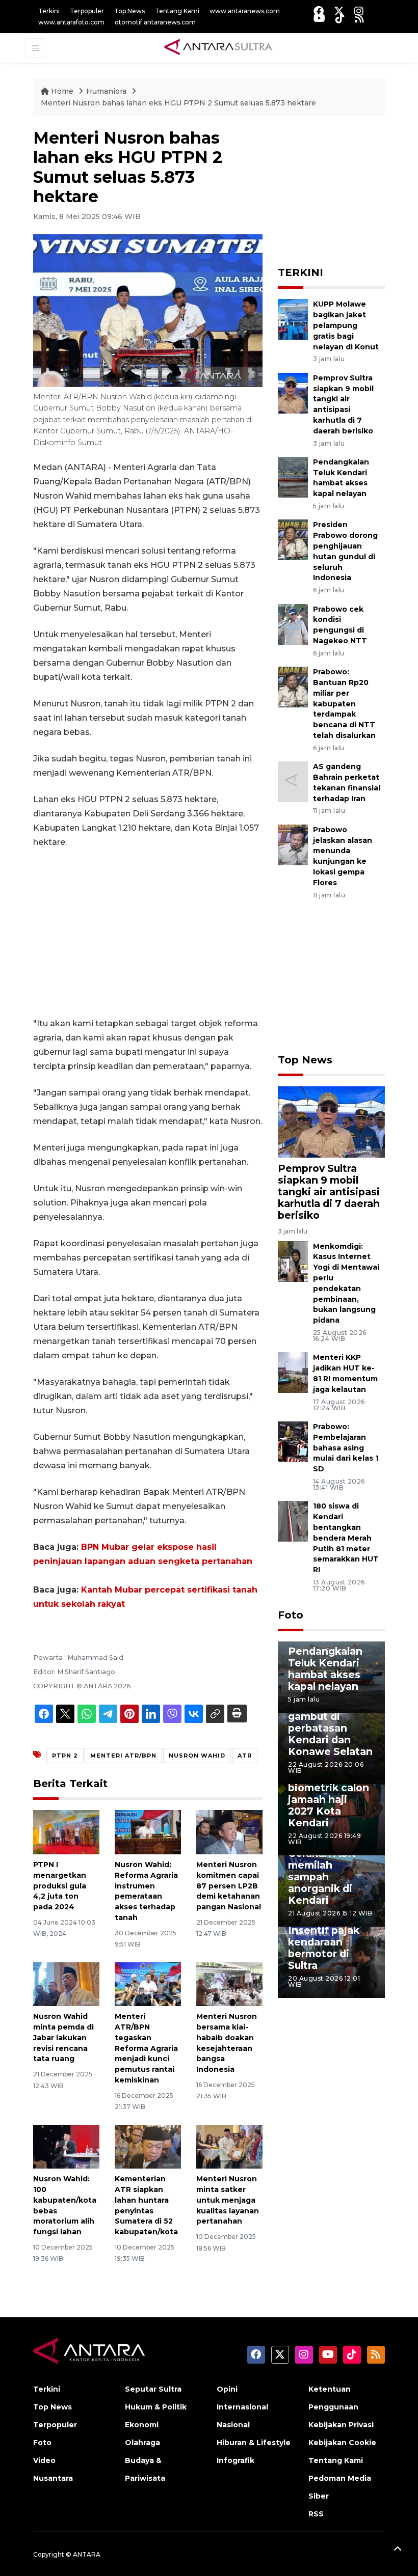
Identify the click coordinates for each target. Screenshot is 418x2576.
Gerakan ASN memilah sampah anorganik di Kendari (322, 1877)
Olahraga (142, 2443)
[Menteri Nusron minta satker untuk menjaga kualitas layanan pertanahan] (229, 2146)
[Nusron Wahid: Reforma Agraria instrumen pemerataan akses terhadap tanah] (148, 1832)
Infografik (236, 2460)
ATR (245, 1756)
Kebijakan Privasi (341, 2425)
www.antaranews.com (245, 11)
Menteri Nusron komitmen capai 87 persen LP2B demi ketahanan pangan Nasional (229, 1886)
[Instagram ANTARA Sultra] (359, 11)
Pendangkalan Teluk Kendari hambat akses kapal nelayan (341, 478)
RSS (316, 2514)
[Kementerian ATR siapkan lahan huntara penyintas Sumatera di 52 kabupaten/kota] (148, 2146)
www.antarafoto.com (71, 22)
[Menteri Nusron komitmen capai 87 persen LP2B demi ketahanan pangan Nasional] (229, 1832)
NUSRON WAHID (197, 1756)
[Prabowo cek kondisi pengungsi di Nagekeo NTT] (293, 624)
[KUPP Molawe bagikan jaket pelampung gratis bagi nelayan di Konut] (293, 319)
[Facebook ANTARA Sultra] (319, 11)
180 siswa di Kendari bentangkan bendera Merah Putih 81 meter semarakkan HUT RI (346, 1538)
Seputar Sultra (153, 2389)
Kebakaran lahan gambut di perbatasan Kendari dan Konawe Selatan (331, 1728)
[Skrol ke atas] (398, 2551)
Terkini (49, 11)
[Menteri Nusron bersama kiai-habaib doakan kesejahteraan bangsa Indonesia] (229, 1983)
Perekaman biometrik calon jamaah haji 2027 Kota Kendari (329, 1799)
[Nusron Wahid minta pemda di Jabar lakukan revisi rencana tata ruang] (66, 1983)
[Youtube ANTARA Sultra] (319, 18)
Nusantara (53, 2478)
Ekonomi (142, 2425)
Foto (291, 1615)
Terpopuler (87, 11)
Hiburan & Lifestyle (254, 2443)
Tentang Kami (177, 11)
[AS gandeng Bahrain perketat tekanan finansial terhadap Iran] (293, 781)
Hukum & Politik (156, 2407)
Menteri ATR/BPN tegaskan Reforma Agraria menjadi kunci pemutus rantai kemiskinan (146, 2048)
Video (44, 2460)
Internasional (242, 2407)
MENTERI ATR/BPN (123, 1756)
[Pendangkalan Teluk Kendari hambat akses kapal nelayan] (293, 476)
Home (62, 91)
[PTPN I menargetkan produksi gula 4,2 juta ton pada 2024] (66, 1832)
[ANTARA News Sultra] (219, 47)
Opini (227, 2389)
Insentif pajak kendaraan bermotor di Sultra (324, 1948)
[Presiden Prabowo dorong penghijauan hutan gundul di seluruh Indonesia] (293, 540)
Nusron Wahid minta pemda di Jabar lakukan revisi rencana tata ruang (63, 2037)
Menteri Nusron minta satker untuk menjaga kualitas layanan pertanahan (228, 2200)
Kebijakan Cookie (342, 2443)
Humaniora (106, 91)
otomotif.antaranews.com (155, 22)
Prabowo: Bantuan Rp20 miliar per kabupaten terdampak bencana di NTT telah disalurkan (344, 704)
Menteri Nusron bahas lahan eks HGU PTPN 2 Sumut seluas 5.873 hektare (178, 103)
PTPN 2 (65, 1756)
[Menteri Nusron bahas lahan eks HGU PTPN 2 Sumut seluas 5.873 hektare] (331, 1121)
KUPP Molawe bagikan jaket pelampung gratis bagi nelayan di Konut (346, 325)
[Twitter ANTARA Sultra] (339, 11)
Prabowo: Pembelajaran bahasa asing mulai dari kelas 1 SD (346, 1448)
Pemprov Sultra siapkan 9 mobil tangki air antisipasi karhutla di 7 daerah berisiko (329, 1192)
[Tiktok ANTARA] (340, 18)
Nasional (233, 2425)
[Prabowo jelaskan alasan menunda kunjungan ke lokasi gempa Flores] (293, 844)
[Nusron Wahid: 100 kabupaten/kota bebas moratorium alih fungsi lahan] (66, 2146)
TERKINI (301, 272)
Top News (129, 11)
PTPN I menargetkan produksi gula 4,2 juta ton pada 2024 (60, 1886)
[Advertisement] (148, 933)
